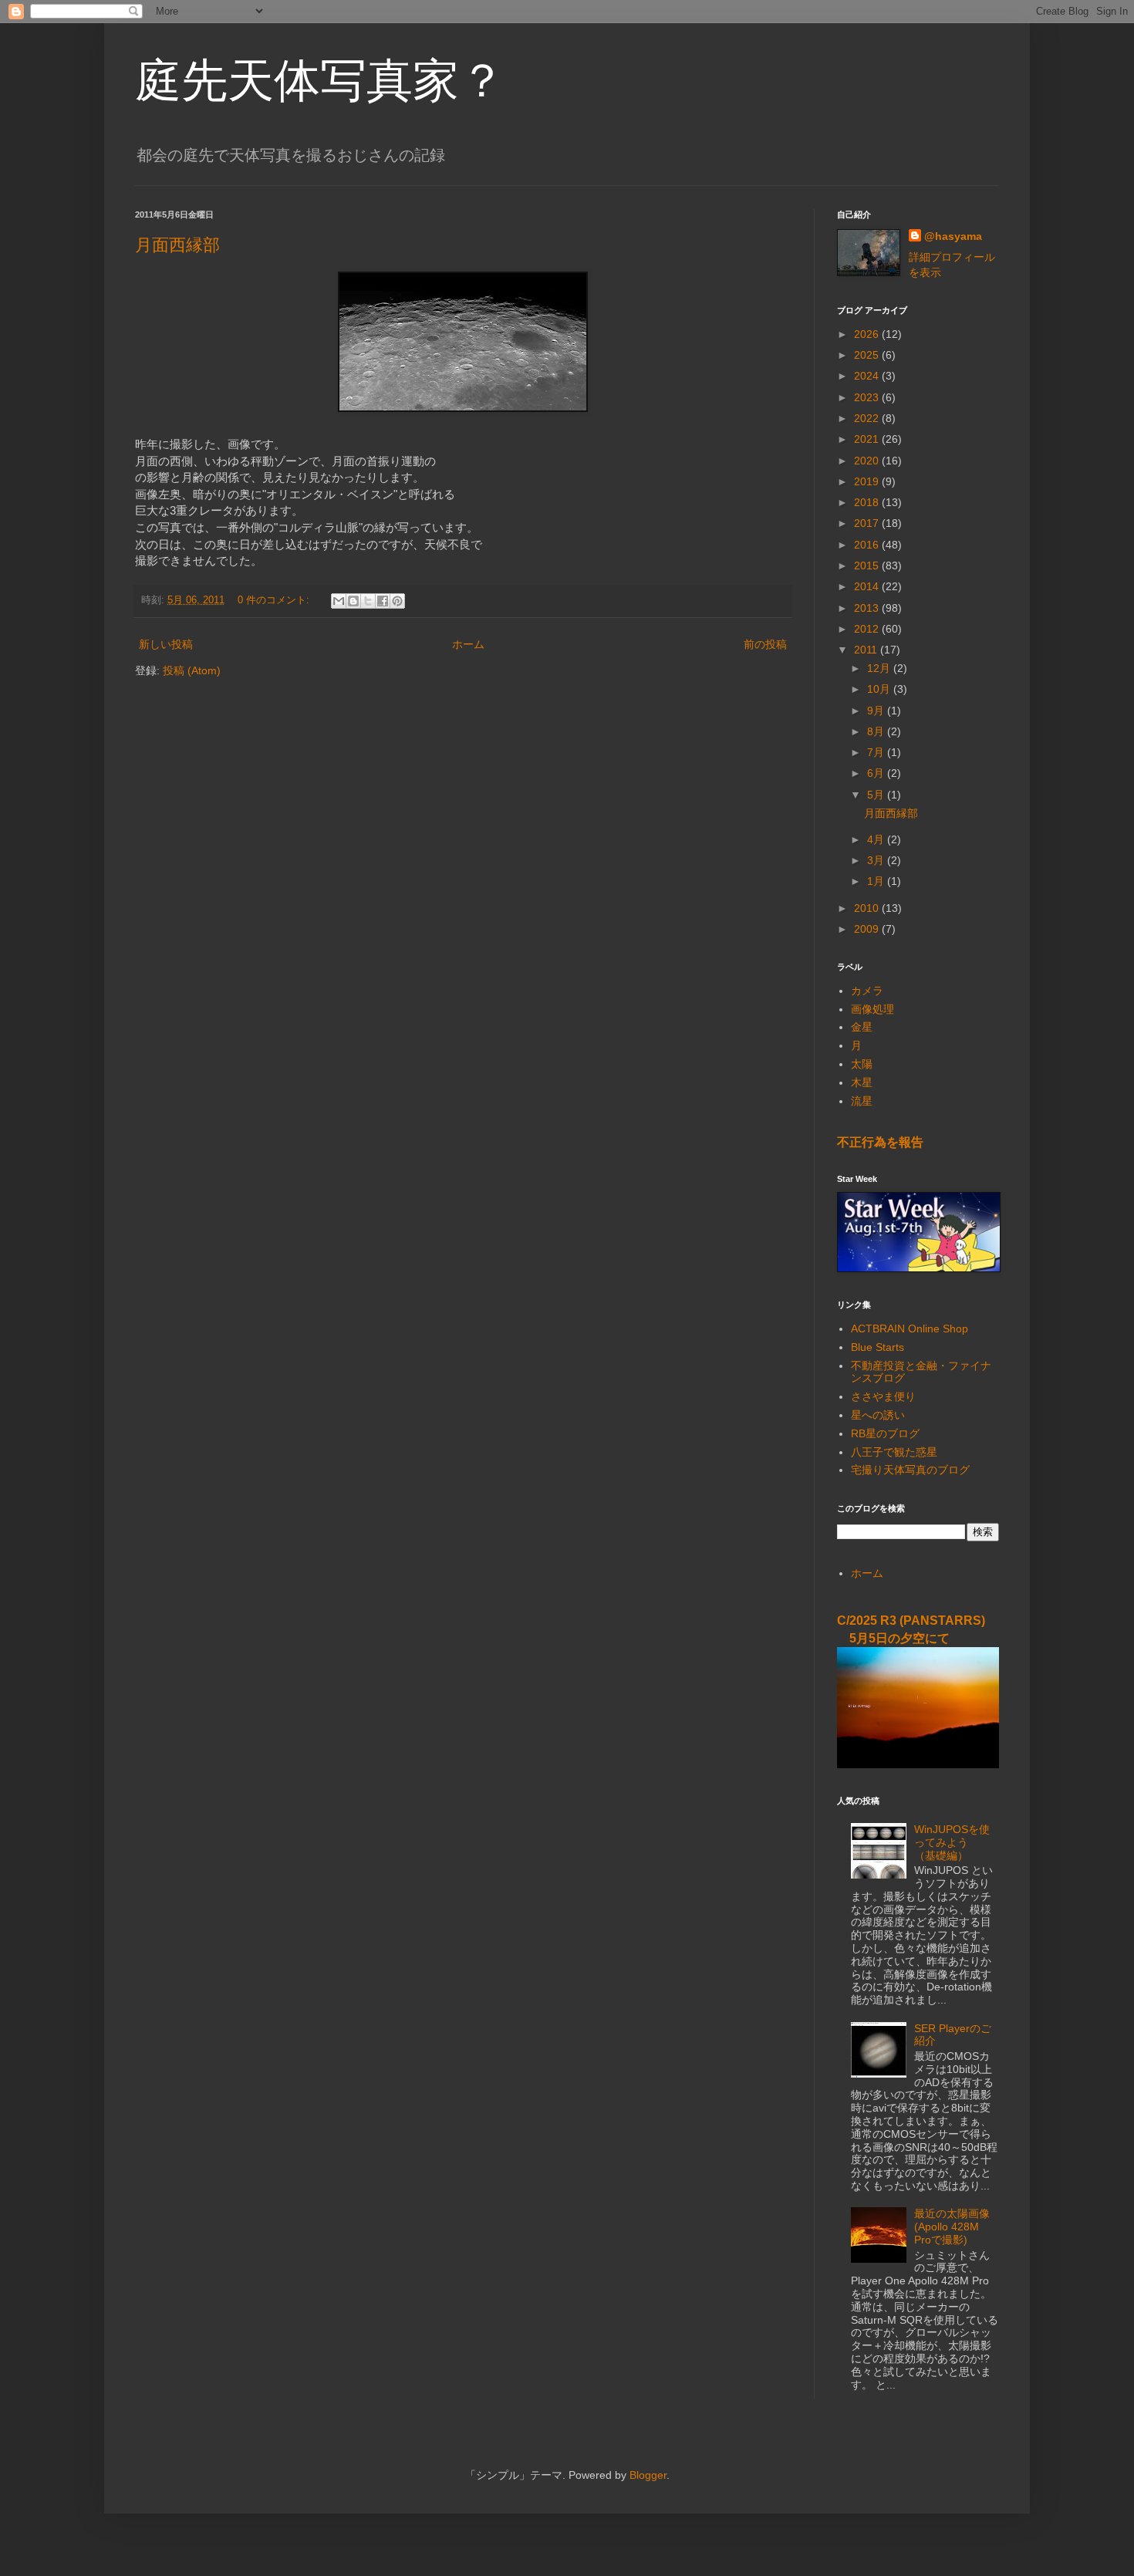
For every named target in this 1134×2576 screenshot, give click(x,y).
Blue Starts (877, 1347)
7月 (877, 752)
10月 (880, 689)
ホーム (468, 644)
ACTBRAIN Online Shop (910, 1329)
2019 (868, 481)
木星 (862, 1082)
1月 (877, 881)
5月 (877, 795)
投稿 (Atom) (192, 670)
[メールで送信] (339, 601)
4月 (877, 839)
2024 (868, 376)
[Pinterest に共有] (397, 601)
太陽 (862, 1064)
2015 (868, 566)
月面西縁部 (177, 245)
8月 (877, 731)
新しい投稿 (166, 644)
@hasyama (953, 236)
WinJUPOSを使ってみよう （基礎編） (952, 1842)
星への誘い (878, 1415)
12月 (880, 668)
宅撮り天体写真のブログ (910, 1470)
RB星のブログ (885, 1433)
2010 (868, 908)
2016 (868, 545)
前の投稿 (765, 644)
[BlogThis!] (353, 601)
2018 (868, 502)
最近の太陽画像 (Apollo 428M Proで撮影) (952, 2227)
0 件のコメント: (275, 600)
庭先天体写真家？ (320, 79)
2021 (868, 439)
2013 (868, 608)
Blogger (648, 2475)
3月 (877, 860)
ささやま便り (883, 1396)
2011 (867, 650)
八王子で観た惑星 (894, 1452)
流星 (862, 1101)
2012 (868, 629)
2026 (868, 334)
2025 (868, 355)
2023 (868, 397)
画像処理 (872, 1009)
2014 (868, 586)
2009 (868, 929)
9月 (877, 711)
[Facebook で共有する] (383, 601)
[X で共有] (368, 601)
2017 (868, 523)
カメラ (867, 991)
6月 (877, 773)
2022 (868, 418)
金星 (862, 1027)
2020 (868, 461)
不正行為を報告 (880, 1142)
